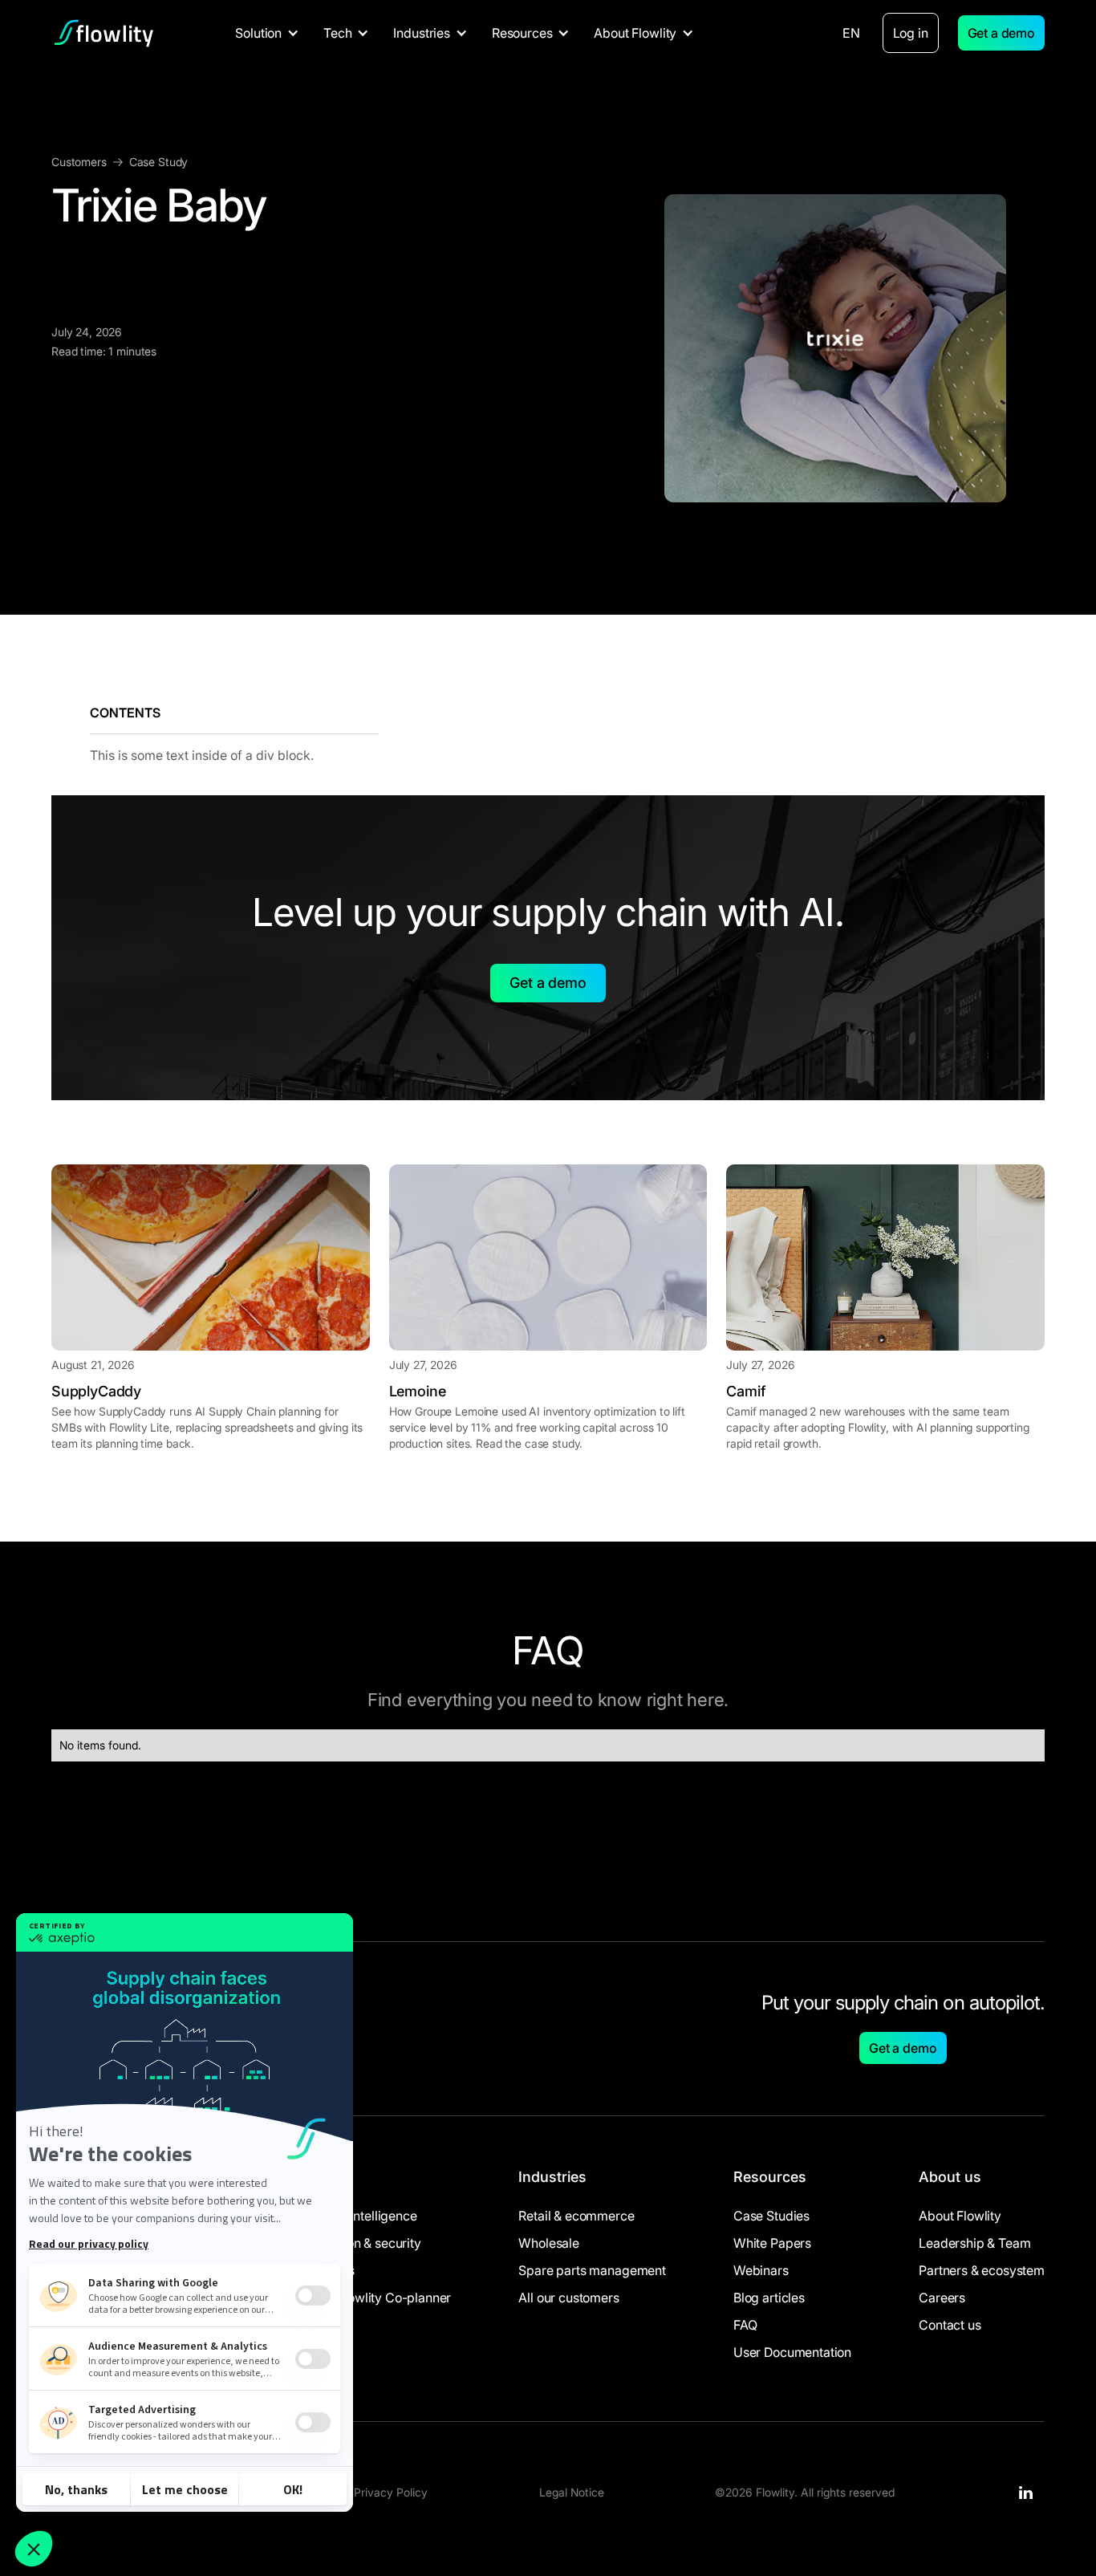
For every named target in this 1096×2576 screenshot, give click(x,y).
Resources (770, 2177)
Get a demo (1001, 33)
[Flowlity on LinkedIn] (1025, 2493)
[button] (267, 33)
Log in (911, 33)
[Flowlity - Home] (104, 33)
